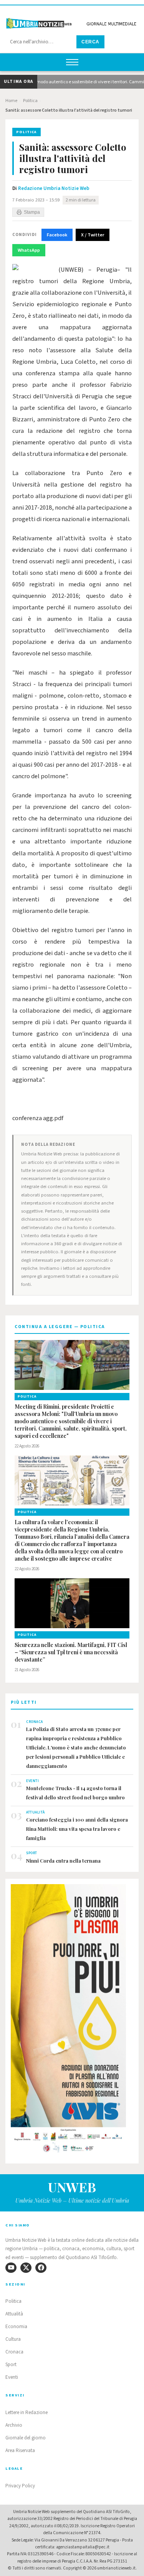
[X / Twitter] (26, 2268)
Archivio (14, 2425)
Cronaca (14, 2352)
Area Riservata (20, 2451)
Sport (11, 2365)
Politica (30, 101)
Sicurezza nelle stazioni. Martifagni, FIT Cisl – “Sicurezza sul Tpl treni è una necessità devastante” (71, 1652)
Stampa (32, 212)
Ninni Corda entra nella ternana (63, 1861)
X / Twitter (93, 235)
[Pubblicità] (72, 2021)
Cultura (13, 2339)
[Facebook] (41, 2268)
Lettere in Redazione (26, 2413)
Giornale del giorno (26, 2438)
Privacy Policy (20, 2486)
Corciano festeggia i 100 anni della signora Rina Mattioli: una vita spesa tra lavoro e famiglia (77, 1829)
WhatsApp (29, 250)
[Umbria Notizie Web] (72, 21)
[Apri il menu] (72, 62)
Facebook (57, 235)
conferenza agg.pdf (38, 1118)
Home (11, 101)
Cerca (90, 42)
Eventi (12, 2377)
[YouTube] (11, 2268)
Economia (16, 2327)
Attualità (14, 2314)
